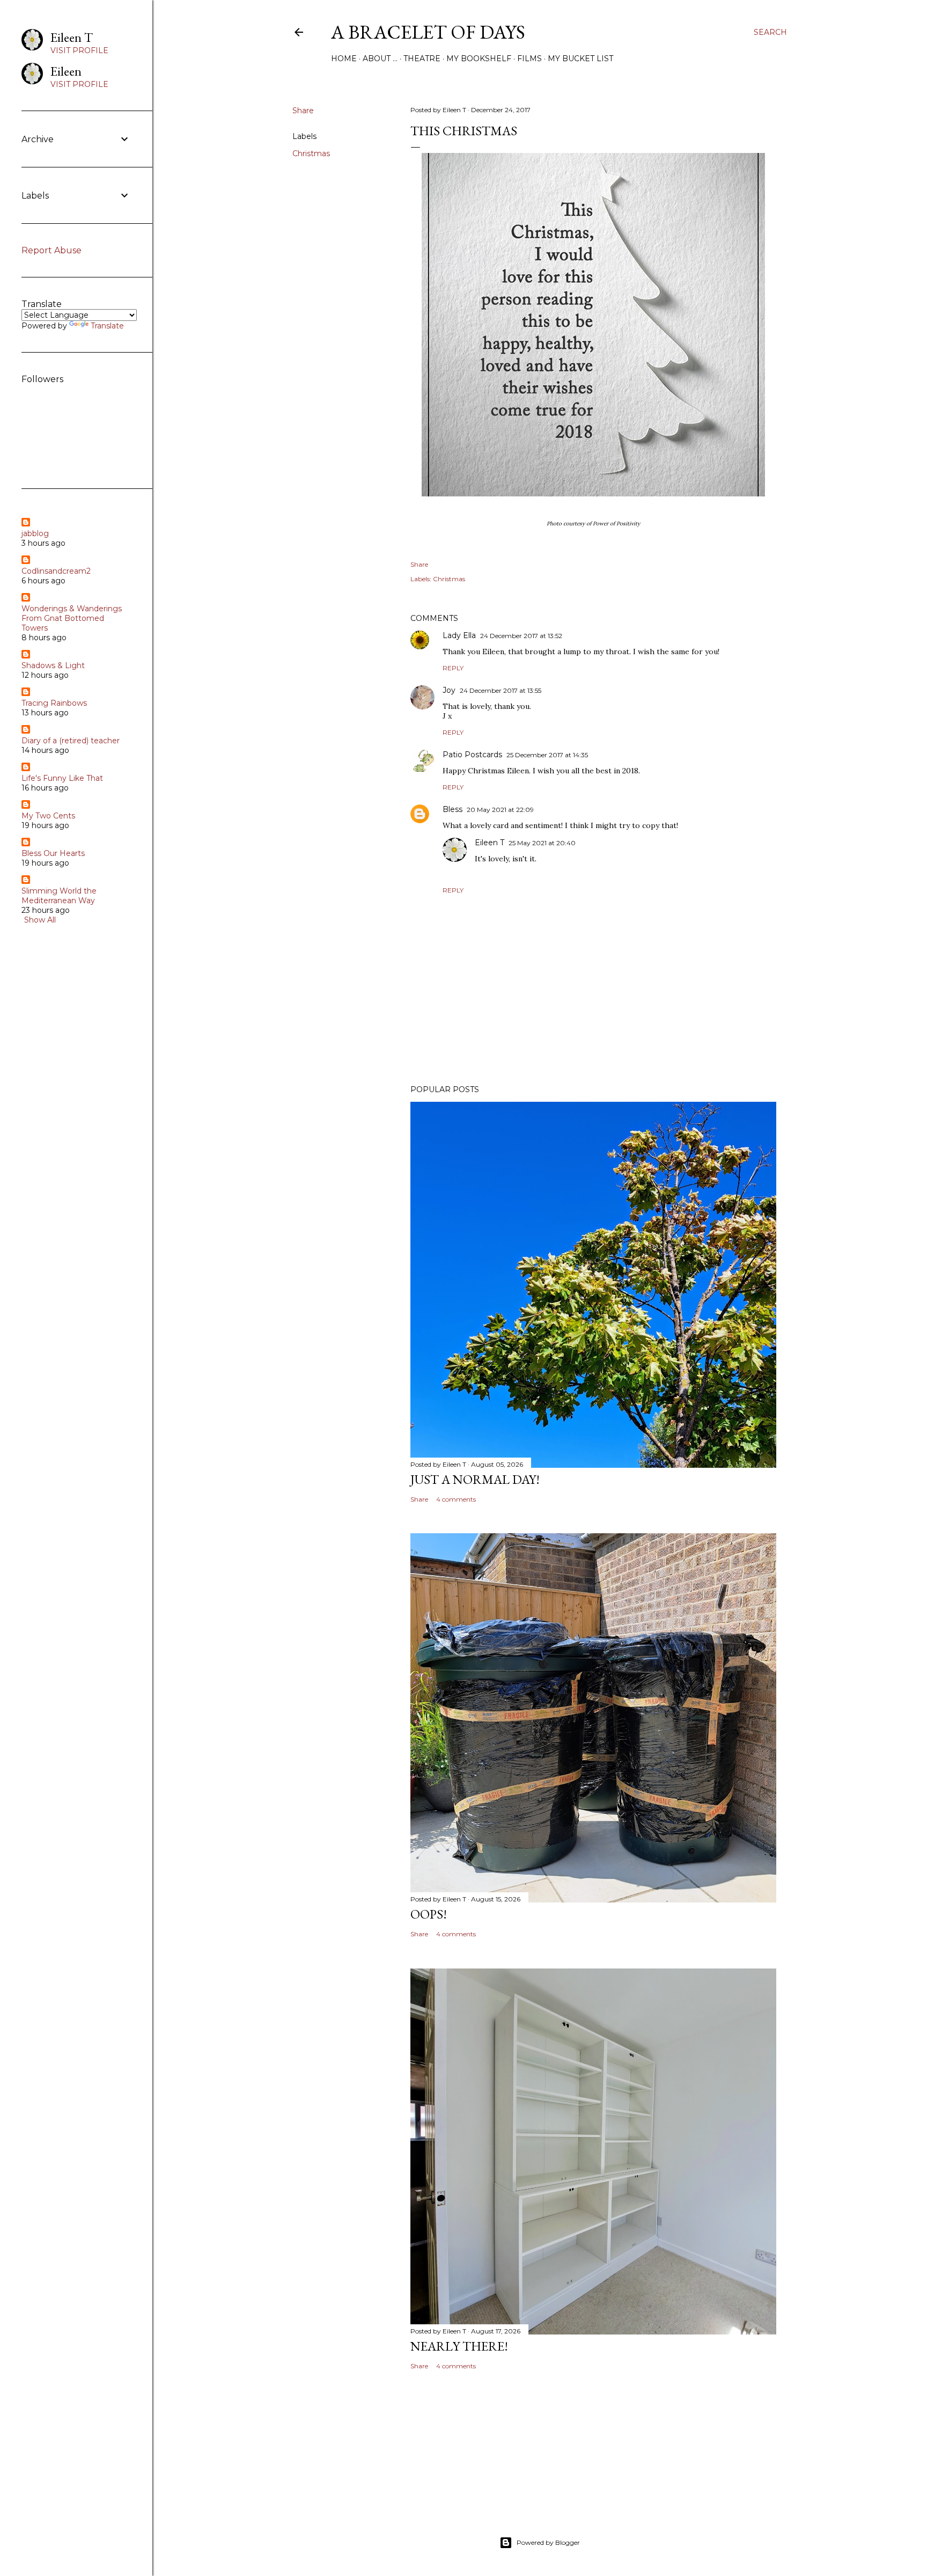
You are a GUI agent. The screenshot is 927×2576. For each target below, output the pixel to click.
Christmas (311, 153)
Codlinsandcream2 (56, 571)
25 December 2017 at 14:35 (547, 755)
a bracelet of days (428, 32)
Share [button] (303, 111)
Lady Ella (459, 635)
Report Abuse (51, 250)
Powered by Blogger (548, 2542)
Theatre (422, 58)
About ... (380, 58)
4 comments (456, 1499)
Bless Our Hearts (53, 853)
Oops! (429, 1914)
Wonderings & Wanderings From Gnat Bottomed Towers (72, 618)
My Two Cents (48, 816)
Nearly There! (459, 2346)
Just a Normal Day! (475, 1479)
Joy (449, 690)
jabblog (35, 533)
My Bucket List (580, 58)
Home (344, 58)
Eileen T (490, 843)
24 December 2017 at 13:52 (521, 636)
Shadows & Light (53, 665)
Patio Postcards (472, 755)
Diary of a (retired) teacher (71, 741)
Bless (453, 809)
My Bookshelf (479, 58)
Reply (453, 668)
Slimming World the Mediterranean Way (59, 896)
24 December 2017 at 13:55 (501, 690)
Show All (40, 920)
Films (529, 58)
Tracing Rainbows (54, 703)
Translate (107, 326)
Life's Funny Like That (62, 778)
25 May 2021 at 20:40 (542, 843)
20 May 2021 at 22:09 (500, 810)
